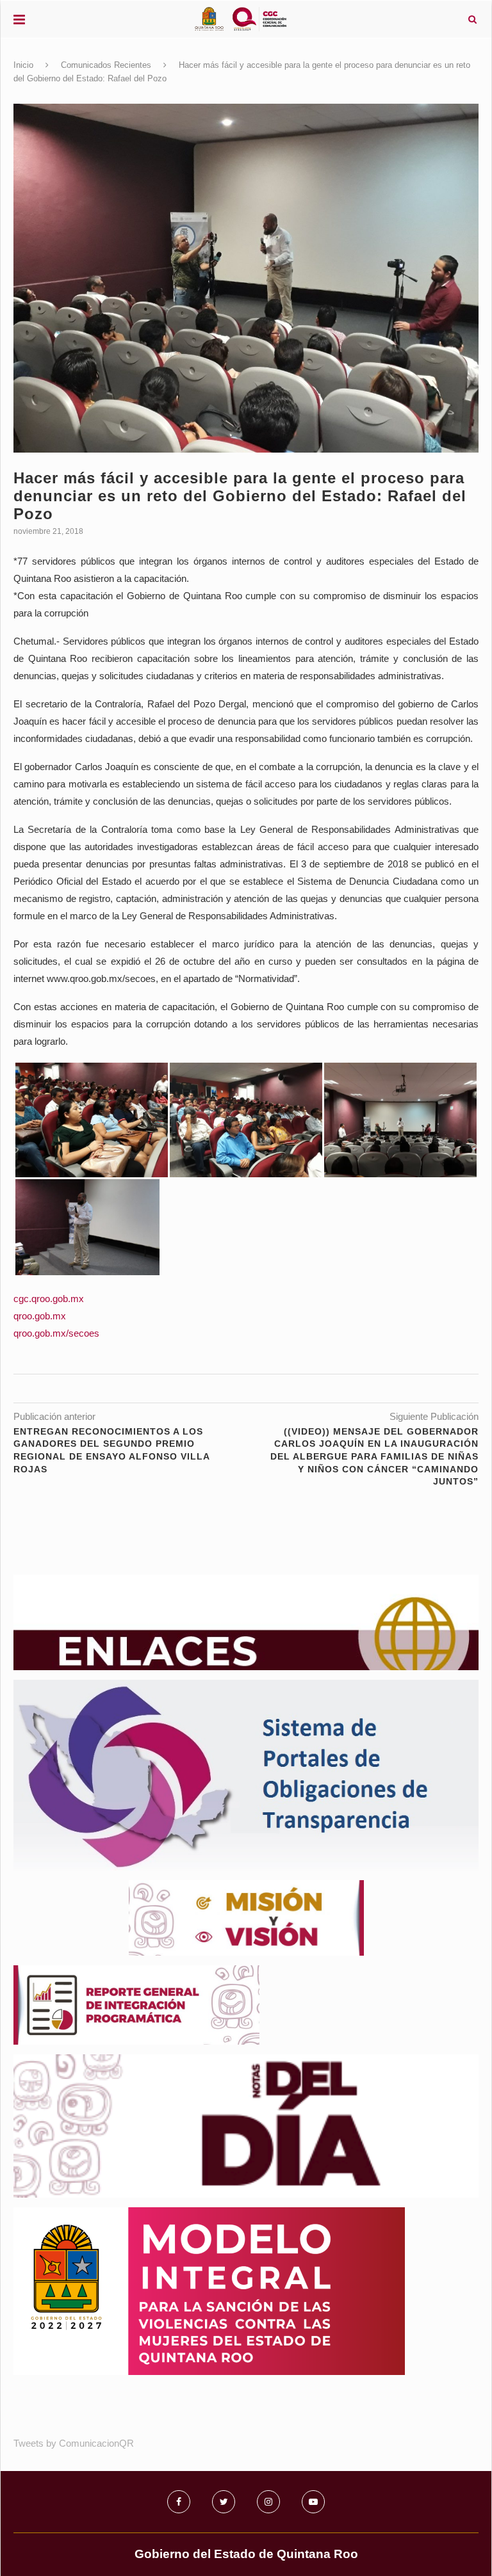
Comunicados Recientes (106, 65)
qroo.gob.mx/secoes (56, 1333)
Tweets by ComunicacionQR (74, 2443)
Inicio (23, 65)
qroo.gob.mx (40, 1316)
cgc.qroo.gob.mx (49, 1299)
